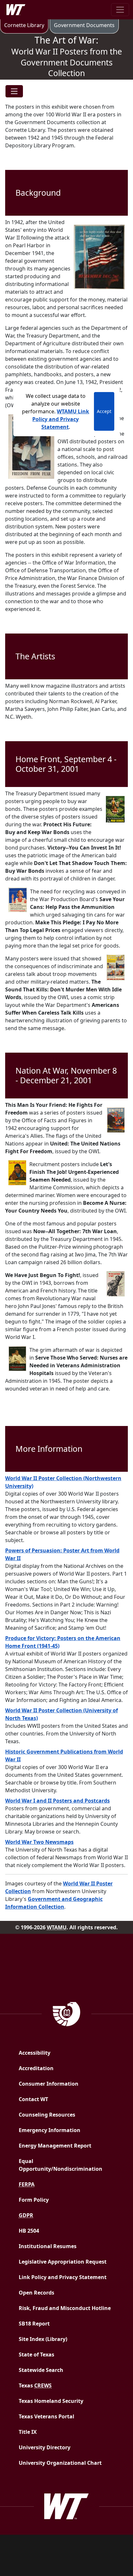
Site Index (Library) (43, 2339)
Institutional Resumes (48, 2246)
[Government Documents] (67, 2013)
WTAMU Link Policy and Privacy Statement (61, 419)
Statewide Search (41, 2370)
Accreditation (36, 2068)
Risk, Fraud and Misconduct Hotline (65, 2308)
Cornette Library (24, 25)
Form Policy (34, 2200)
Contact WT (33, 2099)
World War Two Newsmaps (39, 1842)
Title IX (28, 2432)
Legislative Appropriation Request (63, 2262)
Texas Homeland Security (51, 2401)
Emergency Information (50, 2130)
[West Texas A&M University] (66, 2506)
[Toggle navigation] (120, 10)
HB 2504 (29, 2231)
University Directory (45, 2447)
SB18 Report (54, 2323)
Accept (104, 411)
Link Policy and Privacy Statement (63, 2277)
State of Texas (36, 2355)
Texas (35, 2385)
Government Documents (84, 25)
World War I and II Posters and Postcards (57, 1801)
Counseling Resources (47, 2115)
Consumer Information (49, 2084)
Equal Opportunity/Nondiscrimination (61, 2165)
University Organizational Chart (60, 2463)
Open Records (36, 2293)
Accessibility (35, 2053)
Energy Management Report (68, 2145)
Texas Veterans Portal (46, 2416)
